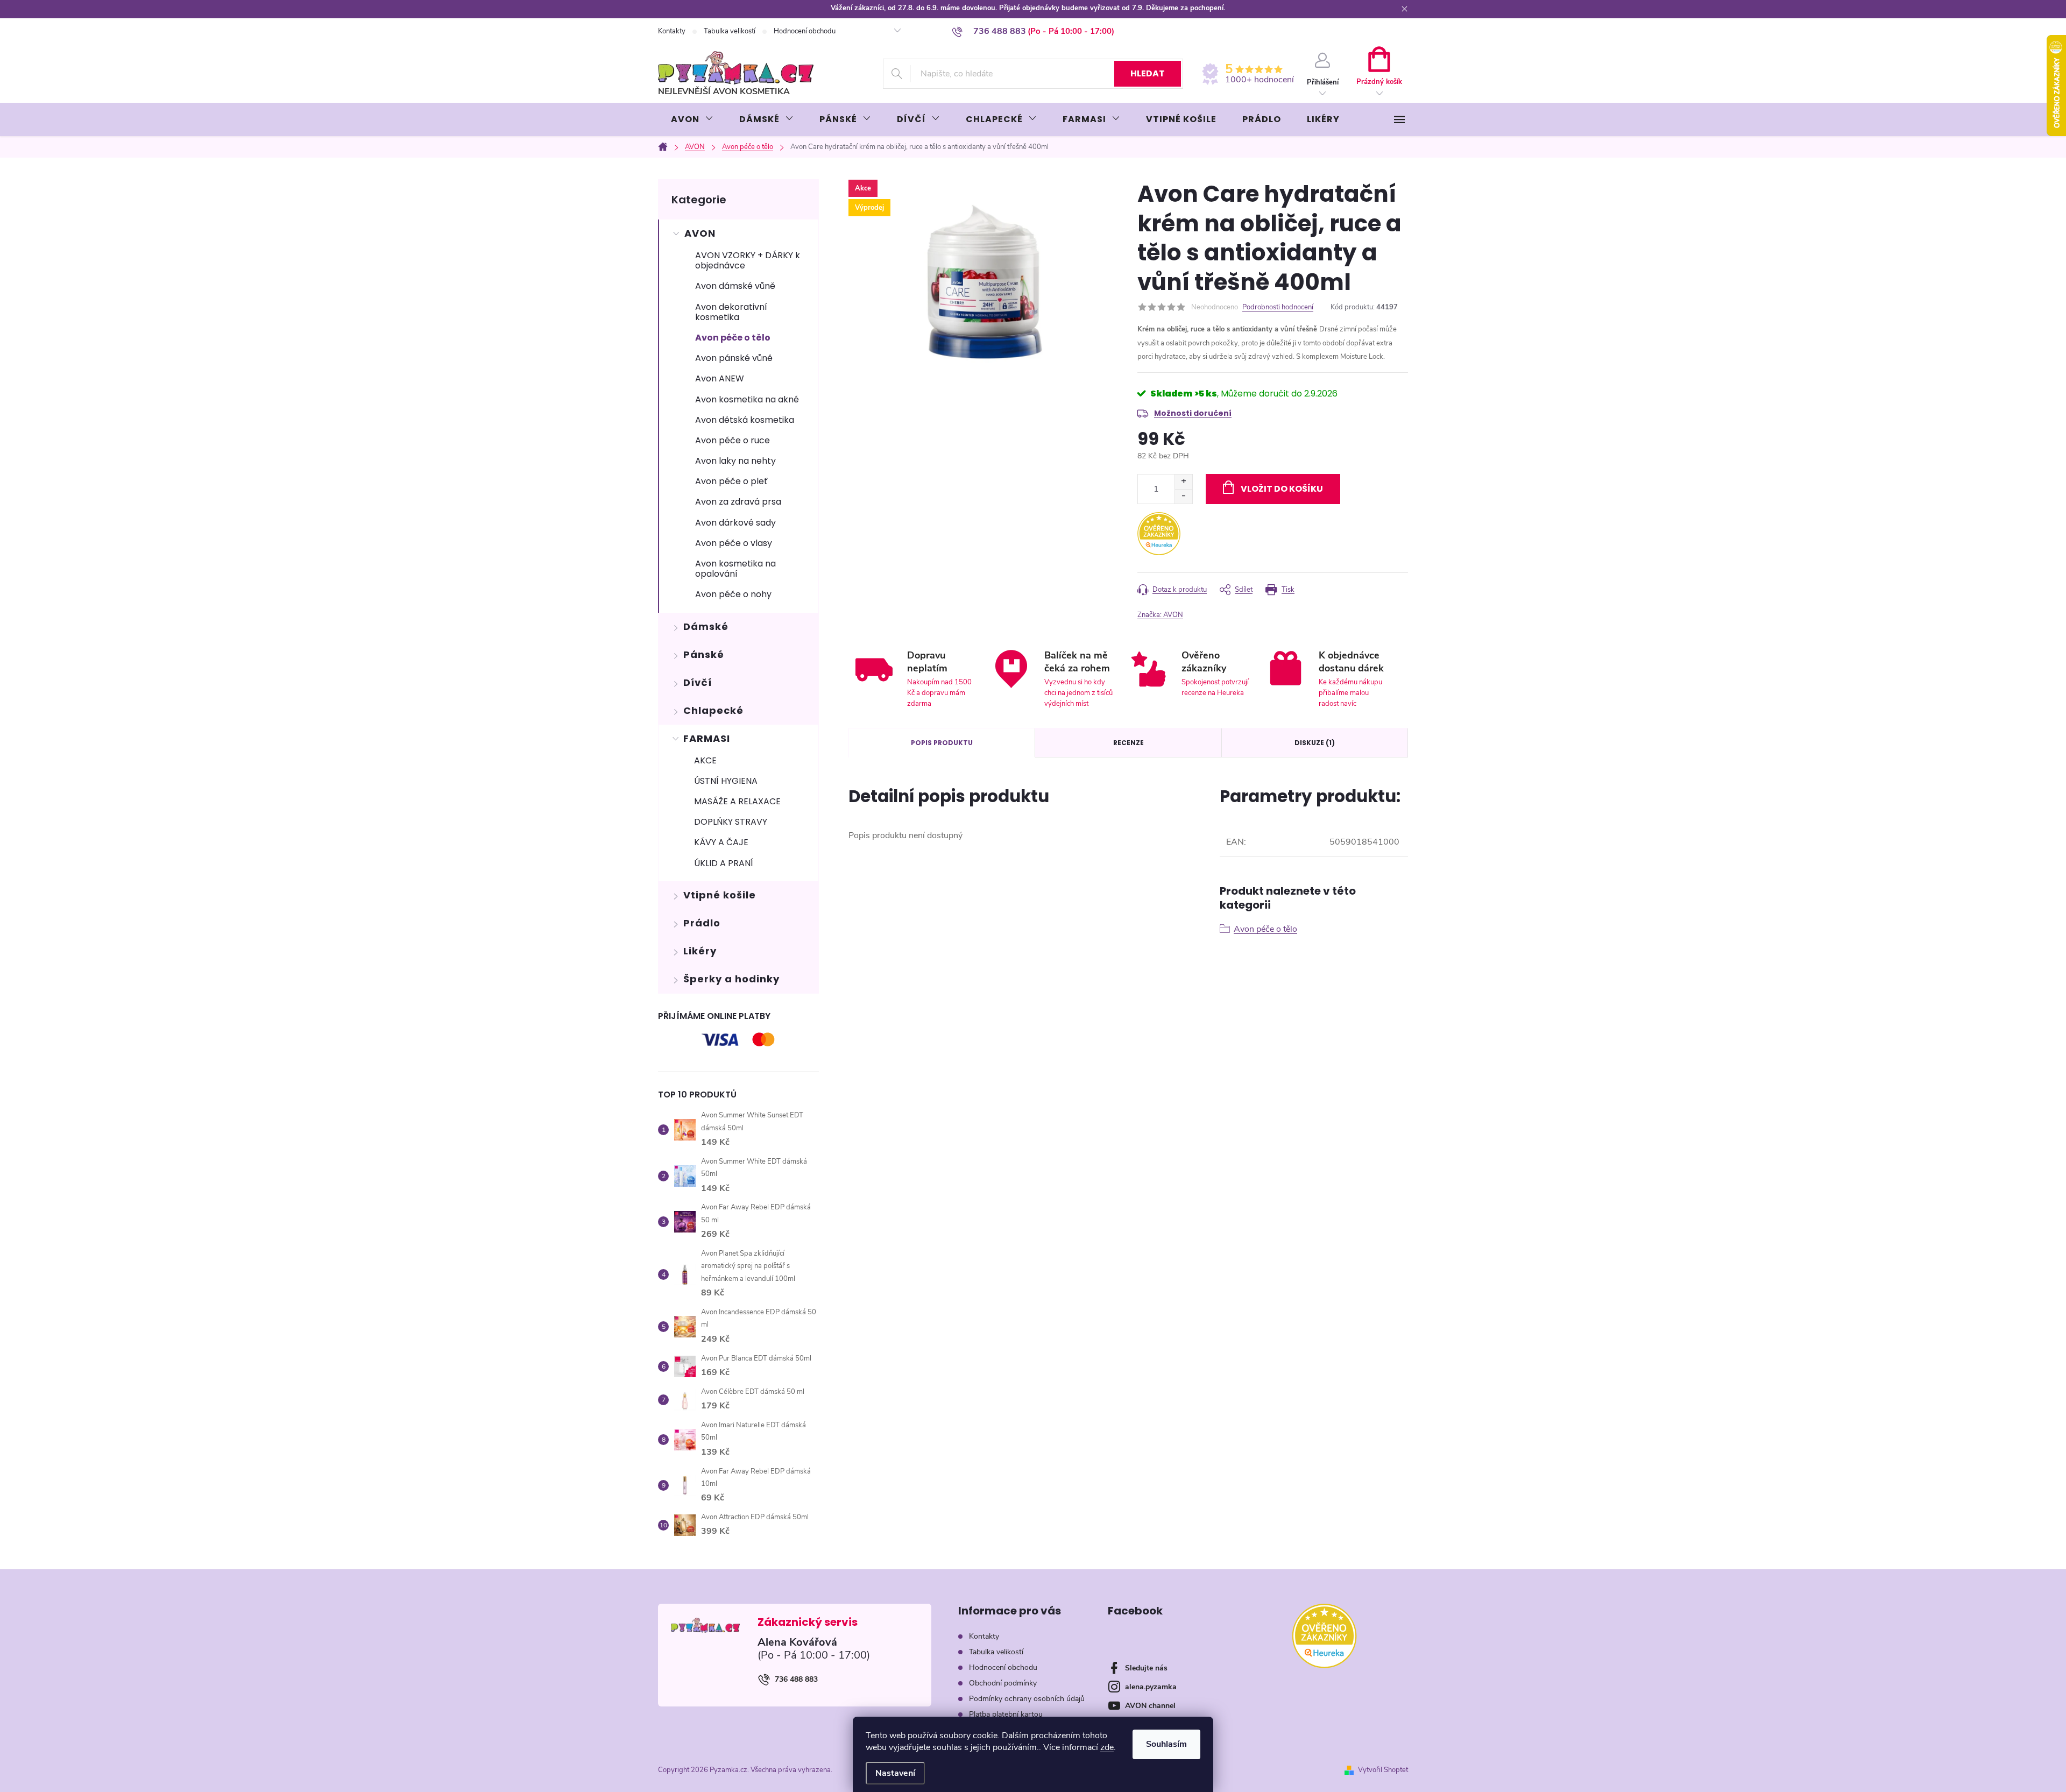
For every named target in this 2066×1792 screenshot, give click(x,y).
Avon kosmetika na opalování (735, 569)
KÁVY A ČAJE (721, 842)
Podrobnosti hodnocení (1278, 307)
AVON (700, 233)
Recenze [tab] (1128, 743)
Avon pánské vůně (734, 358)
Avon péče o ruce (733, 440)
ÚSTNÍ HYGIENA (726, 781)
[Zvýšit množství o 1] (1183, 482)
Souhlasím (1166, 1744)
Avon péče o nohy (733, 594)
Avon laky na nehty (735, 461)
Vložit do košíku (1282, 489)
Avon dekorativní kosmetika (731, 312)
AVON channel (1150, 1706)
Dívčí (698, 682)
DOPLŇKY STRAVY (731, 822)
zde (1107, 1747)
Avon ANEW (720, 378)
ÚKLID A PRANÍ (724, 863)
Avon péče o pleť (731, 481)
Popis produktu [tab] (942, 743)
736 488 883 (796, 1679)
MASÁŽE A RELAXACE (737, 801)
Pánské (704, 654)
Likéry (700, 951)
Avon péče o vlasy (734, 543)
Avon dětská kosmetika (745, 420)
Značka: (1160, 615)
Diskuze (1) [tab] (1315, 743)
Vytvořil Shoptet (1383, 1770)
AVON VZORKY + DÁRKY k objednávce (748, 260)
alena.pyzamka (1151, 1687)
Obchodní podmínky (1003, 1683)
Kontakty (672, 31)
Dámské (706, 626)
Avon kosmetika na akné (747, 399)
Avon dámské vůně (735, 286)
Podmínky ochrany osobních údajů (1027, 1699)
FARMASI (707, 738)
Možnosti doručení (1193, 413)
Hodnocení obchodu (805, 31)
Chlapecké (713, 710)
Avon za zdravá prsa (738, 502)
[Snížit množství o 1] (1183, 496)
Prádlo (702, 923)
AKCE (705, 760)
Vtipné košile (720, 895)
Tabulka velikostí (730, 31)
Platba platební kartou (1006, 1714)
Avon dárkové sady (735, 523)
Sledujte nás (1146, 1668)
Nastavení (895, 1773)
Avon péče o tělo (733, 338)
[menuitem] (692, 119)
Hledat (1148, 73)
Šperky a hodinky (731, 979)
